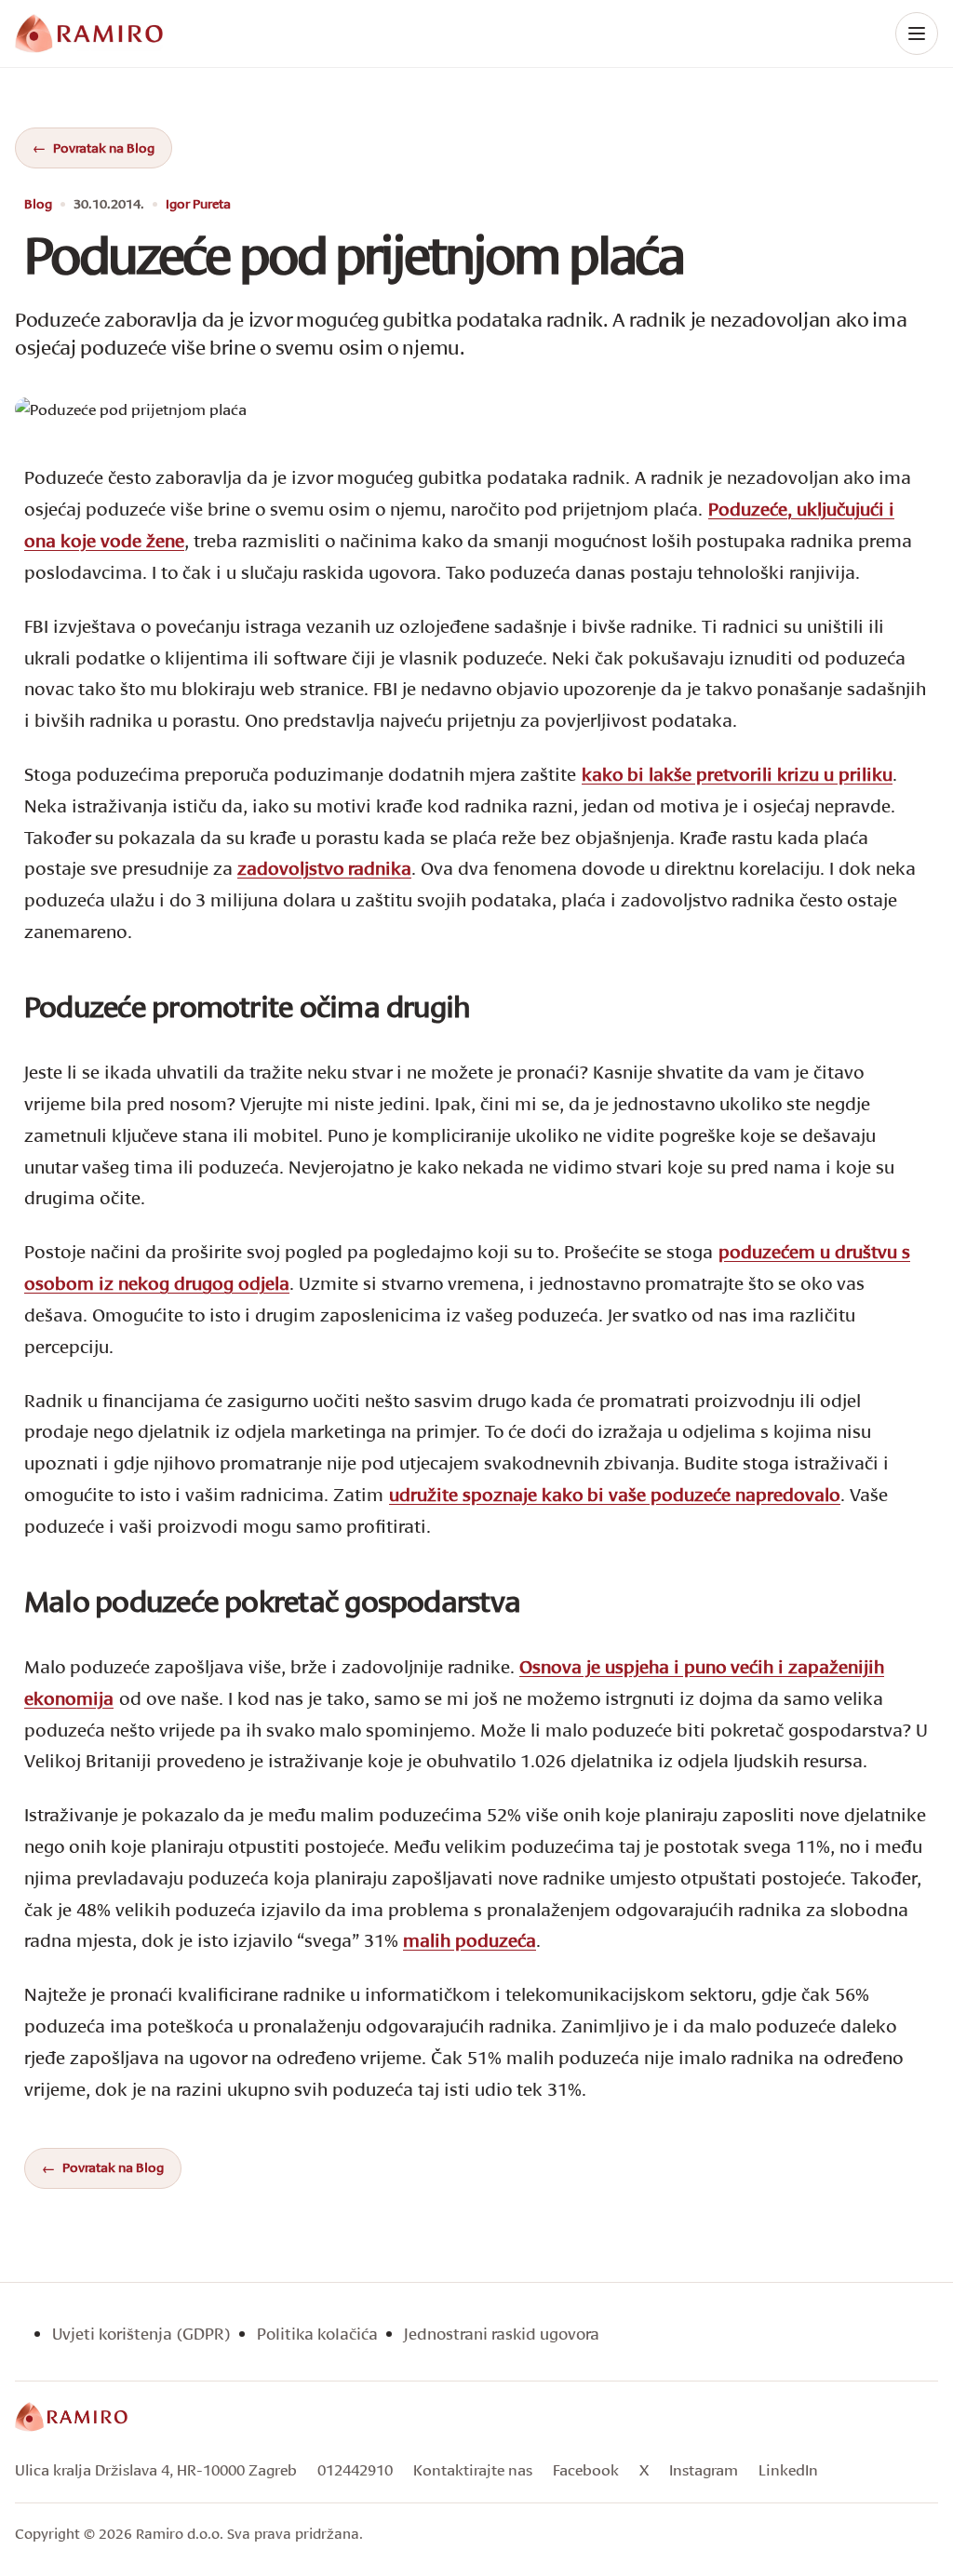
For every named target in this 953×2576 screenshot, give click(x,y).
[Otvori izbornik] (917, 34)
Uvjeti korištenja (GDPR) (141, 2334)
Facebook (586, 2469)
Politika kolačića (317, 2334)
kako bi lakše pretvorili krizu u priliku (737, 774)
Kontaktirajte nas (473, 2469)
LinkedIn (788, 2469)
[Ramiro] (71, 2417)
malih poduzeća (470, 1940)
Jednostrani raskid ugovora (502, 2334)
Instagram (704, 2469)
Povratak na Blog (104, 148)
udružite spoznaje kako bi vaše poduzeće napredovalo (615, 1494)
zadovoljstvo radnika (324, 868)
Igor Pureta (198, 204)
